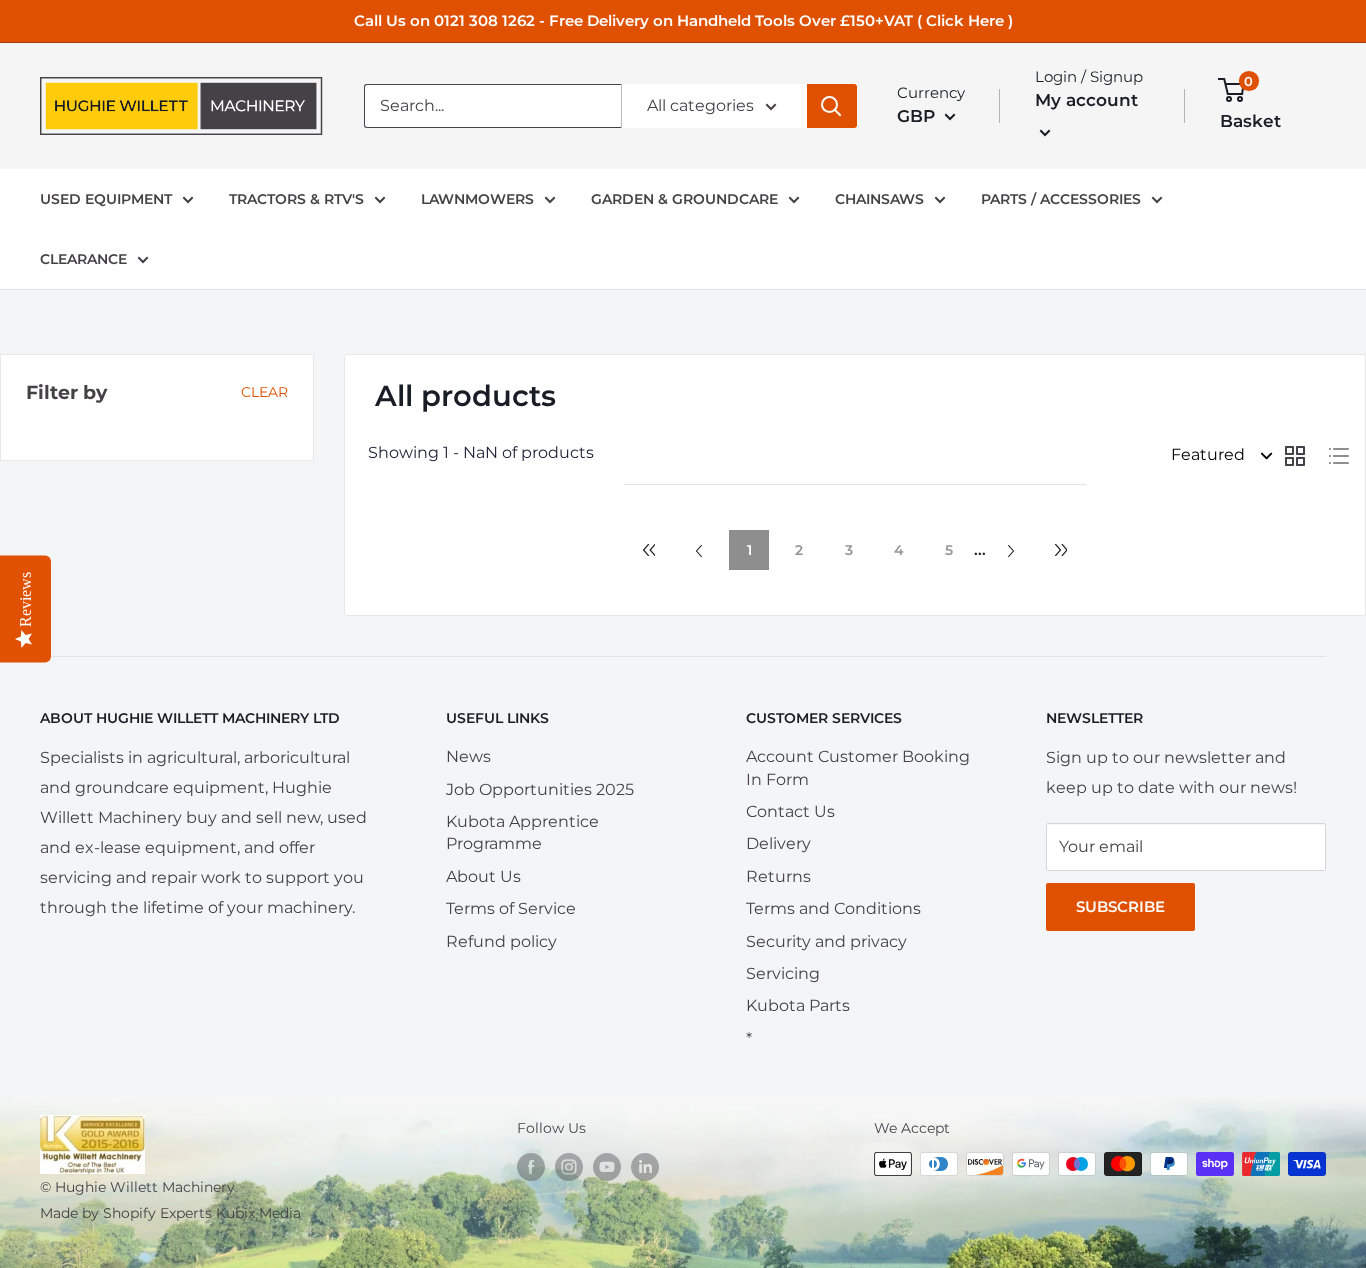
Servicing (783, 973)
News (468, 756)
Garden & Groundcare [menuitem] (684, 199)
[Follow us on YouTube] (607, 1166)
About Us (483, 876)
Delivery (778, 843)
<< (649, 550)
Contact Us (790, 811)
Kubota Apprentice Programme (522, 832)
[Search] (832, 106)
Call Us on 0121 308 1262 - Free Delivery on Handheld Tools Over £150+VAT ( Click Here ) (683, 20)
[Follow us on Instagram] (569, 1166)
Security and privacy (826, 941)
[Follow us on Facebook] (531, 1166)
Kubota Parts (798, 1005)
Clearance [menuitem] (83, 259)
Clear (264, 392)
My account (1086, 100)
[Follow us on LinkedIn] (645, 1166)
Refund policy (501, 941)
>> (1061, 550)
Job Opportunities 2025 (540, 789)
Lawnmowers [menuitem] (477, 199)
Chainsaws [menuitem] (879, 199)
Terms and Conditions (833, 908)
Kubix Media (258, 1213)
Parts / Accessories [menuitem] (1061, 199)
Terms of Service (511, 908)
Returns (778, 876)
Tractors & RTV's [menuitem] (296, 199)
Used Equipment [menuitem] (106, 199)
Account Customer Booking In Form (858, 767)
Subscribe (1120, 906)
